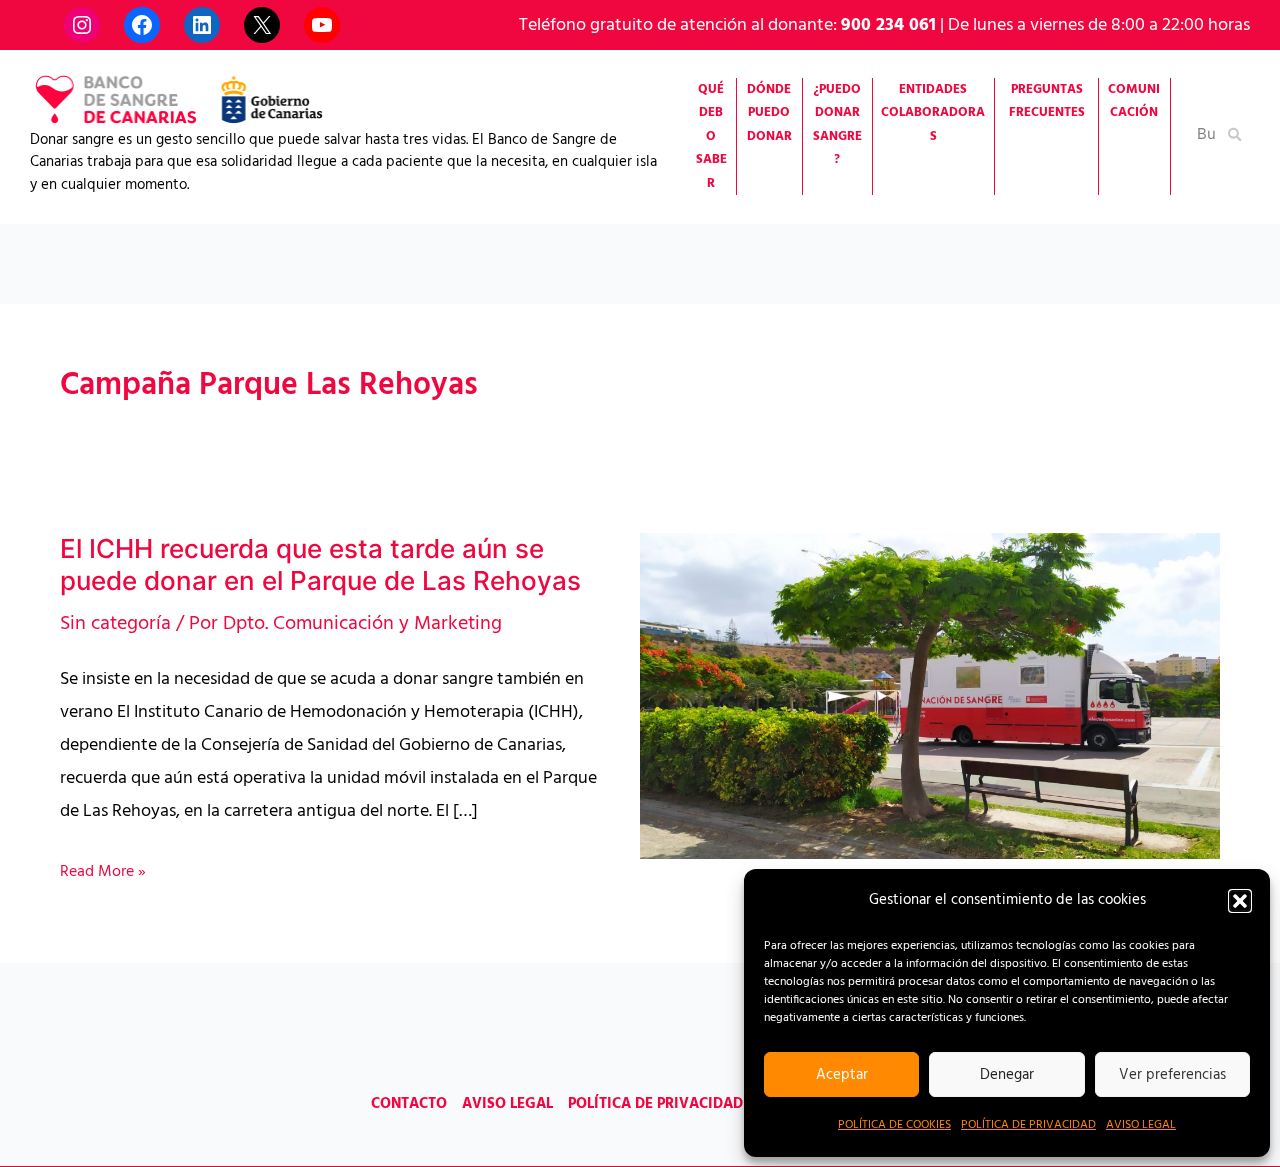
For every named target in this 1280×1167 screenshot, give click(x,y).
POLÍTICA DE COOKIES (894, 1125)
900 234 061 (888, 25)
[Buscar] (1236, 133)
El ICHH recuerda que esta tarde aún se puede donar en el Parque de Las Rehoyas (320, 564)
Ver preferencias (1172, 1075)
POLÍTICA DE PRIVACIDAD (1028, 1125)
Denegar (1007, 1075)
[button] (1240, 901)
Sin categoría (115, 624)
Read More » (103, 872)
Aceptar (842, 1075)
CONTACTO (409, 1104)
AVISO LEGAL (1141, 1125)
